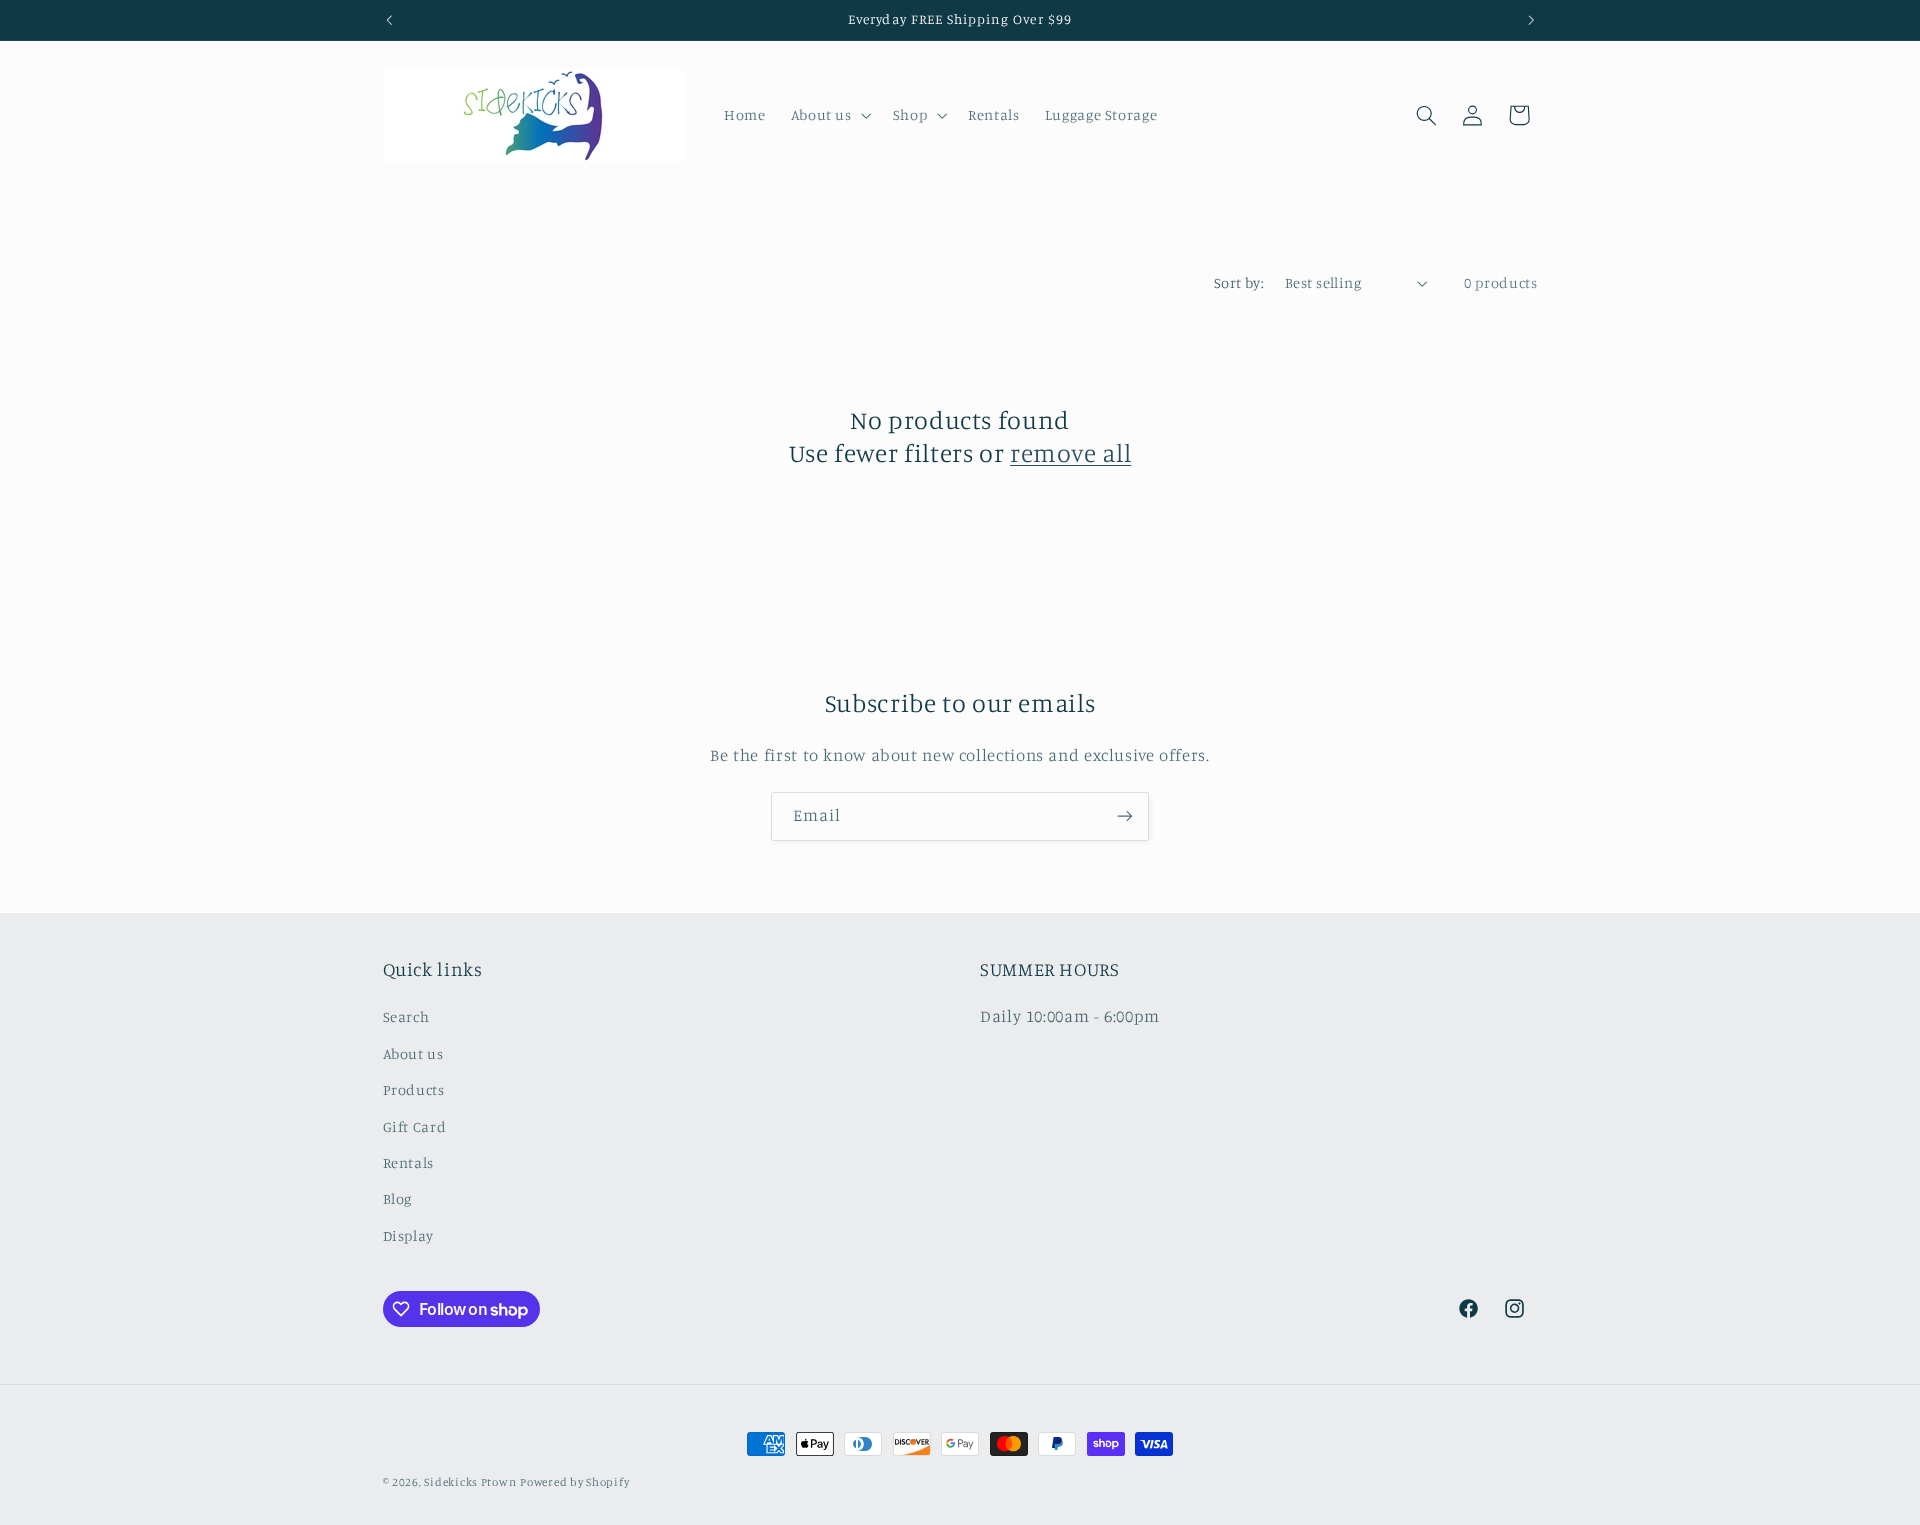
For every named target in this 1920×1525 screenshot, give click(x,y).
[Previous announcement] (389, 20)
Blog (398, 1198)
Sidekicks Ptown (470, 1482)
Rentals (408, 1162)
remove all (1070, 452)
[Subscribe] (1125, 816)
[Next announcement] (1531, 20)
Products (414, 1089)
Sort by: (1239, 282)
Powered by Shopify (574, 1482)
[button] (829, 115)
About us (413, 1053)
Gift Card (415, 1126)
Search (406, 1016)
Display (408, 1235)
